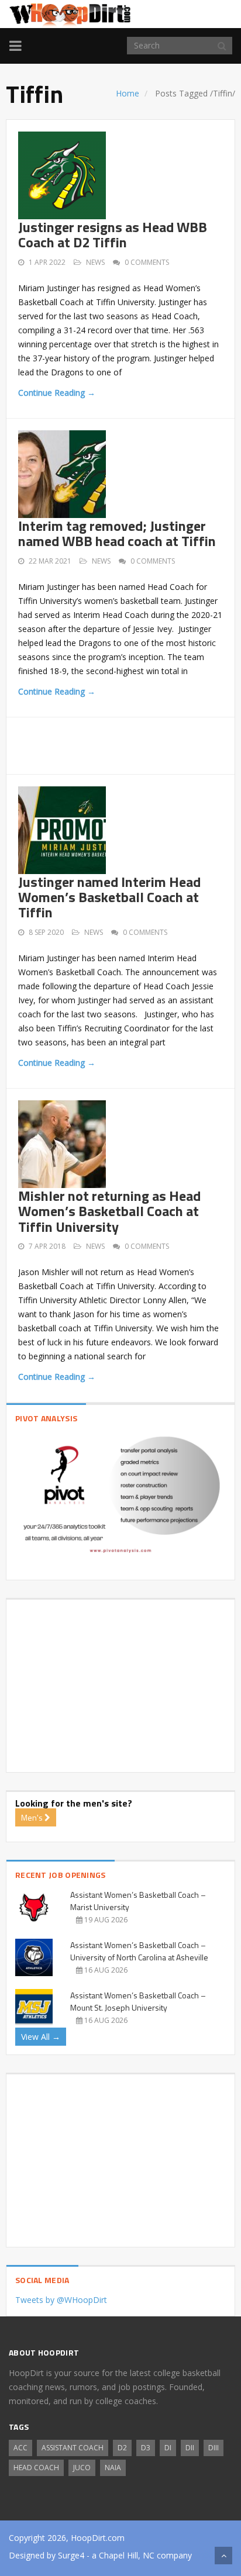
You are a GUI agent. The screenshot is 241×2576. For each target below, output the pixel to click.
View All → (41, 2037)
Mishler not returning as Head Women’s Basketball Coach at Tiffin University (109, 1211)
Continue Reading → (57, 393)
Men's (33, 1817)
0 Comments (147, 262)
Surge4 (71, 2555)
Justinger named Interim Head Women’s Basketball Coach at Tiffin (109, 897)
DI (168, 2448)
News (95, 262)
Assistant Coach (73, 2448)
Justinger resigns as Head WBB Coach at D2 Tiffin (113, 234)
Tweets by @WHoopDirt (61, 2300)
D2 (122, 2448)
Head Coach (36, 2468)
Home (128, 93)
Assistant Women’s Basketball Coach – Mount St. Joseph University (138, 2001)
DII (190, 2448)
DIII (214, 2448)
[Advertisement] (130, 744)
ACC (20, 2448)
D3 (146, 2448)
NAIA (113, 2468)
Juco (82, 2468)
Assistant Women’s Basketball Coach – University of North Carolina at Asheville (139, 1951)
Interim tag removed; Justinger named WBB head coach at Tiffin (117, 533)
